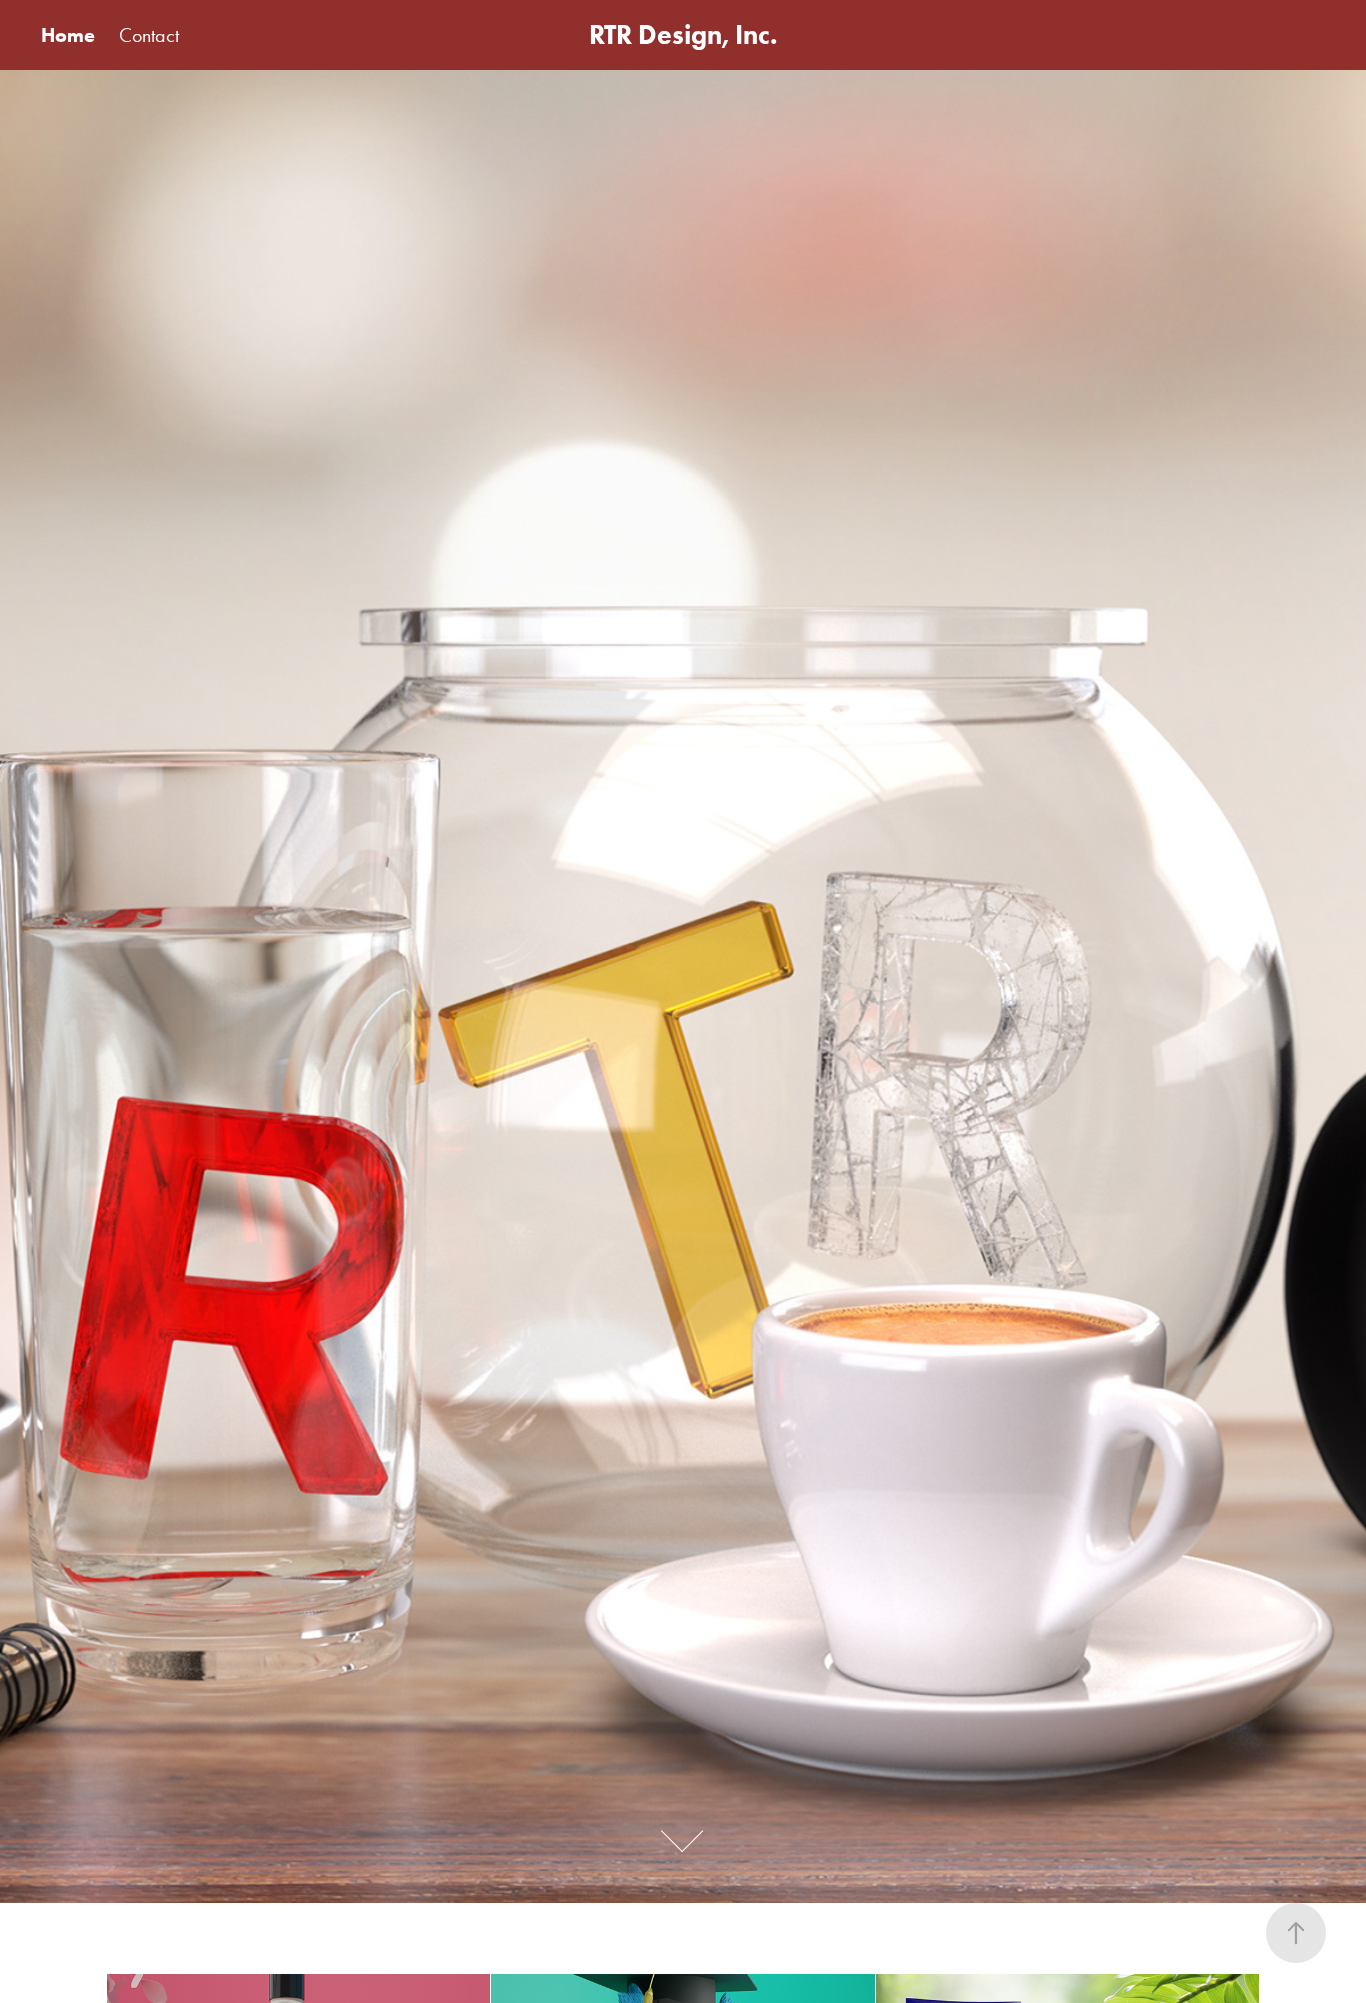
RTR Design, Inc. (683, 34)
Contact (149, 35)
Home (68, 35)
